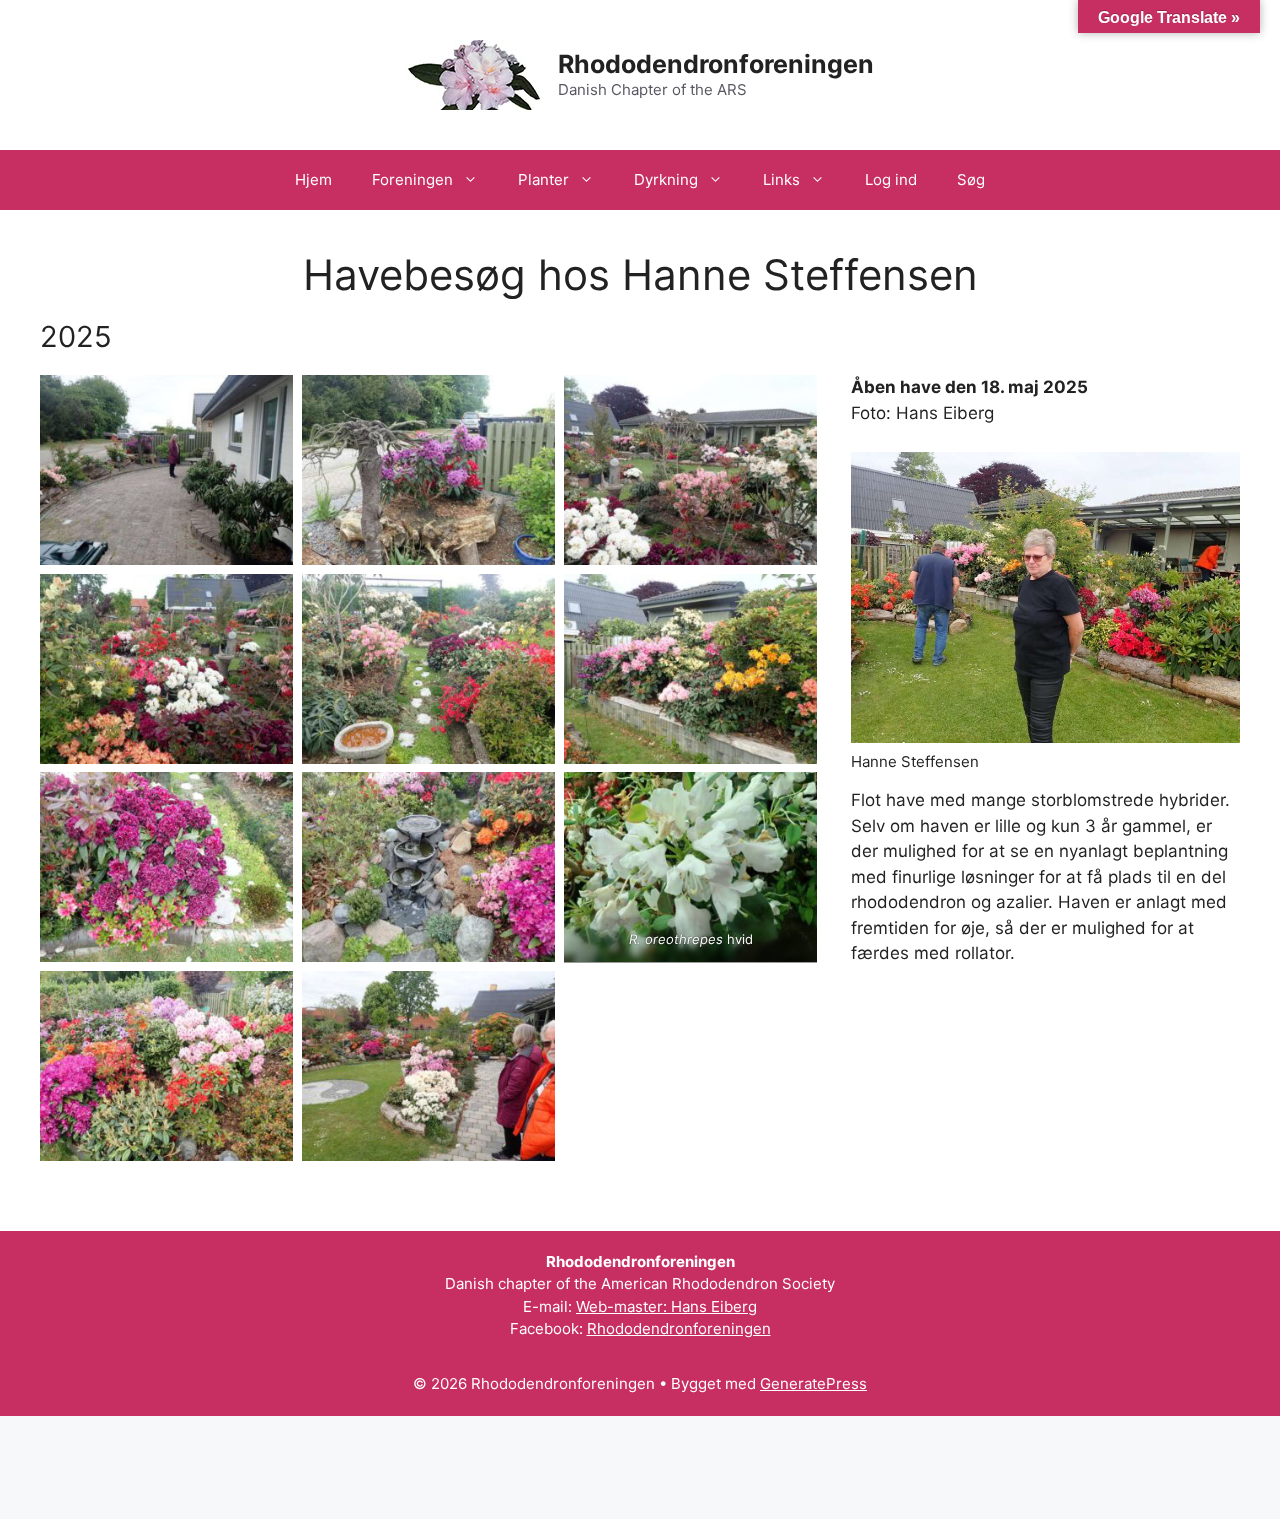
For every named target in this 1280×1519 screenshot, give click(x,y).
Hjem (313, 179)
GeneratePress (813, 1383)
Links (781, 179)
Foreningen (412, 179)
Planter (543, 179)
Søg (971, 179)
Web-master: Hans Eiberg (666, 1306)
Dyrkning (666, 179)
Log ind (891, 179)
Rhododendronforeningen (716, 64)
